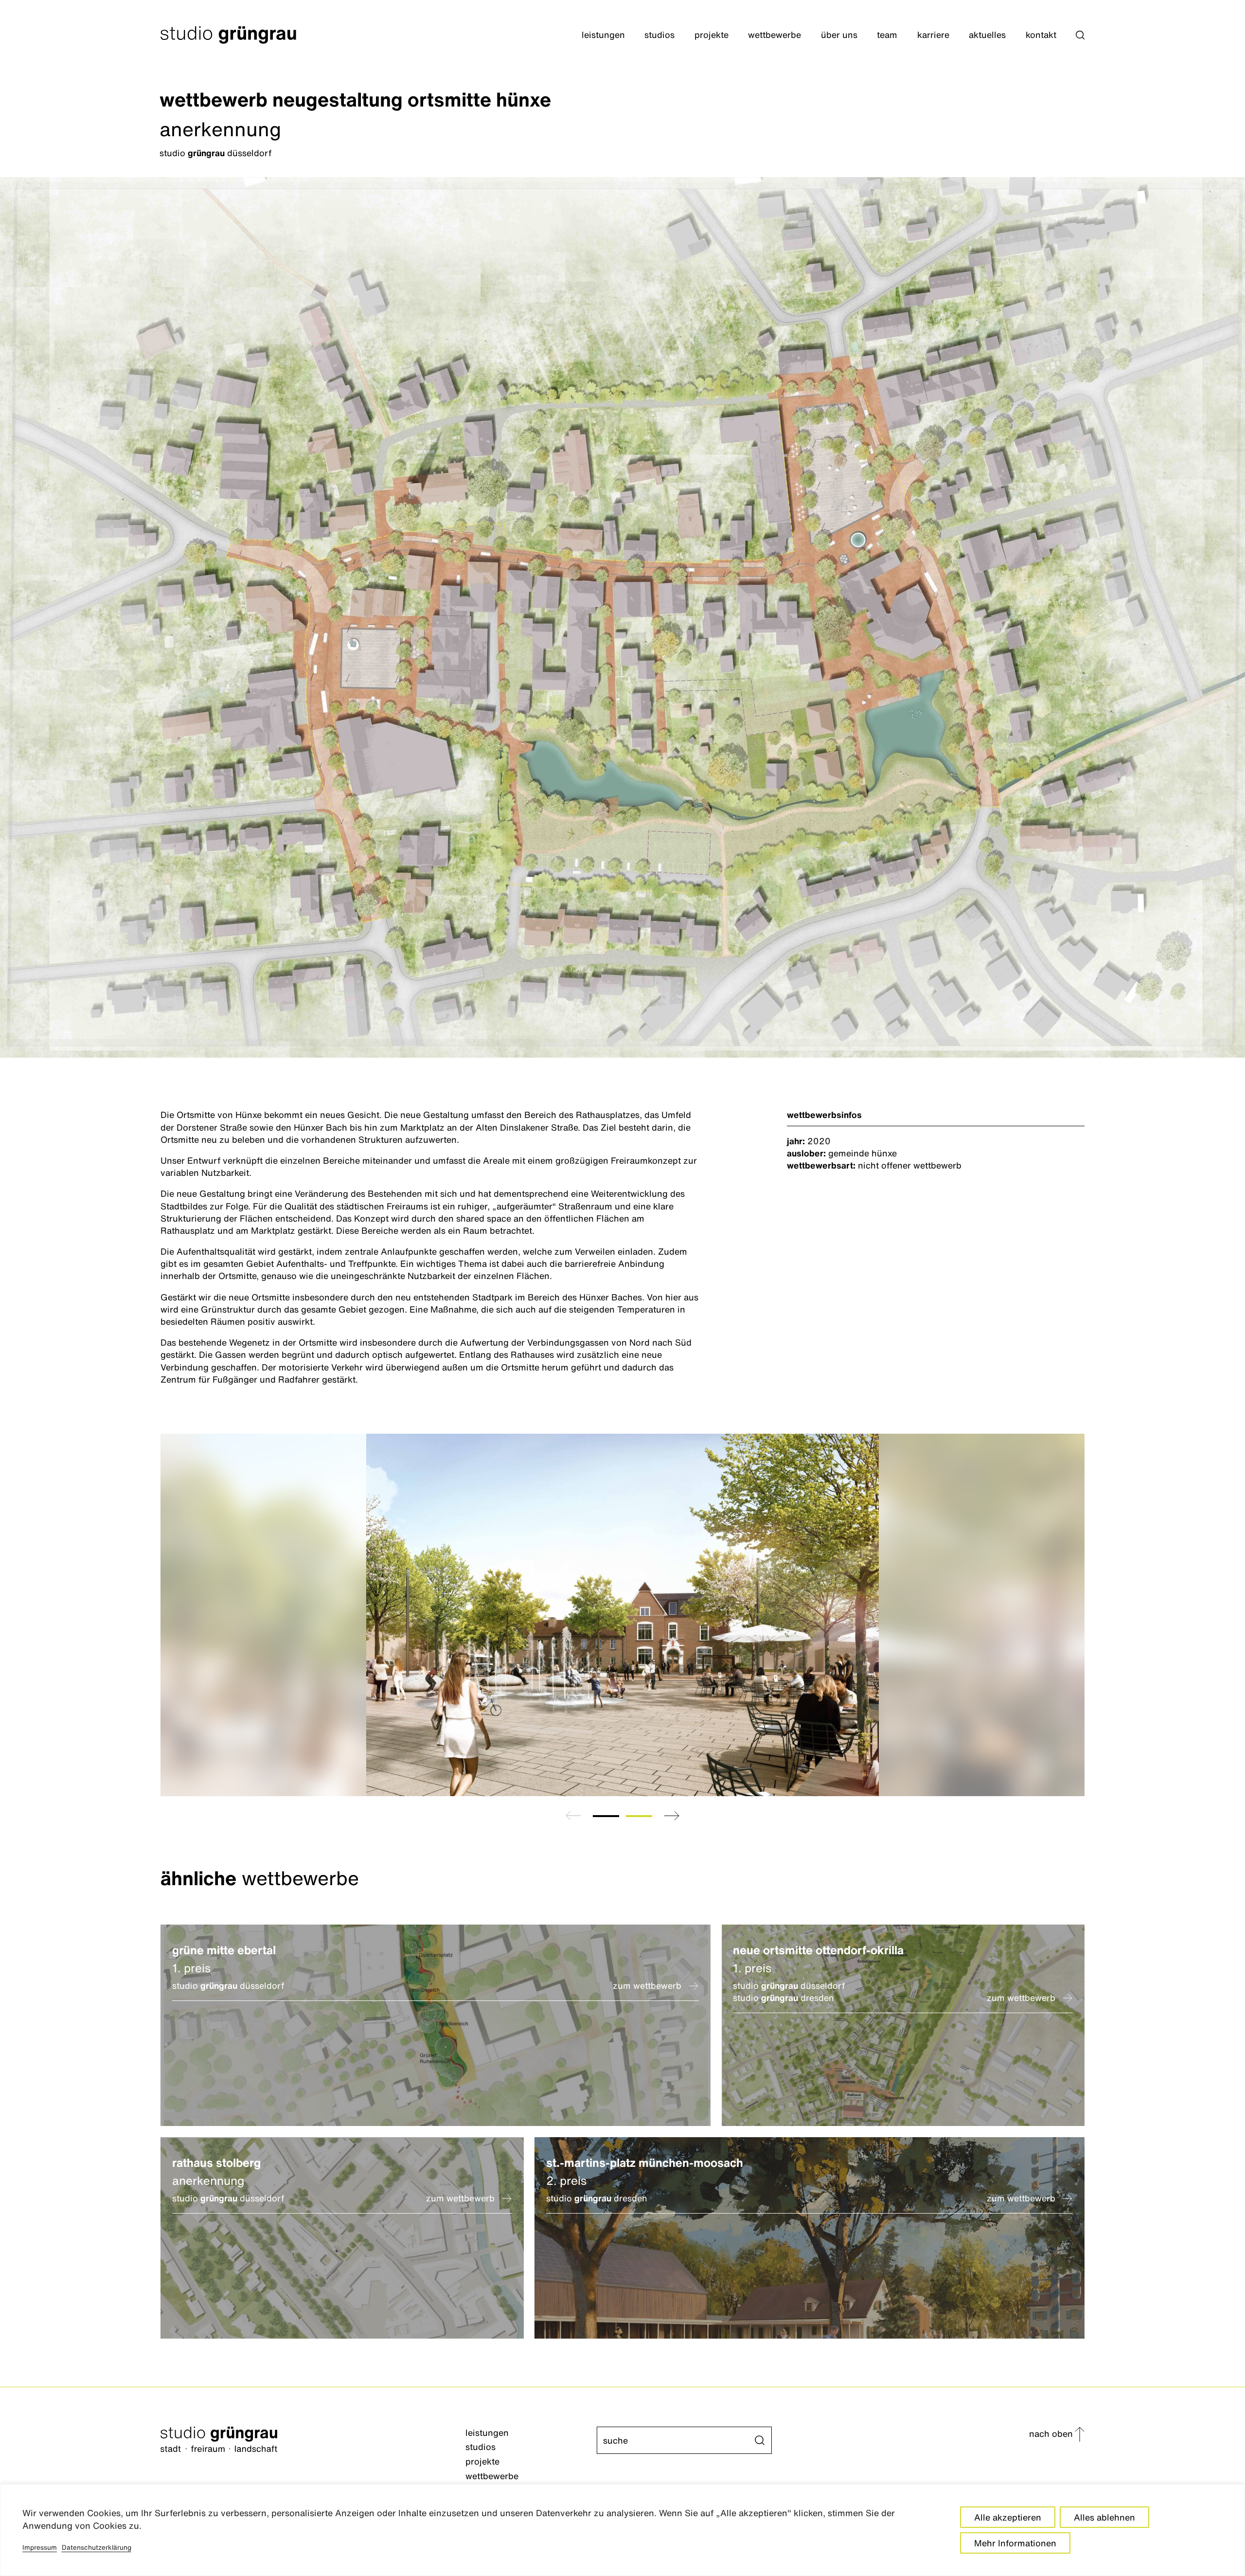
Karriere (933, 35)
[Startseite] (313, 2441)
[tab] (606, 1816)
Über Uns (839, 35)
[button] (1080, 35)
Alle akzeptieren (1008, 2517)
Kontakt (1041, 35)
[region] (622, 2530)
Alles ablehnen (1104, 2517)
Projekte (711, 35)
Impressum (40, 2547)
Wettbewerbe (774, 35)
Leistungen (603, 35)
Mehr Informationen (1015, 2543)
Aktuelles (987, 35)
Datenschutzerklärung (97, 2547)
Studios (659, 35)
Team (887, 35)
